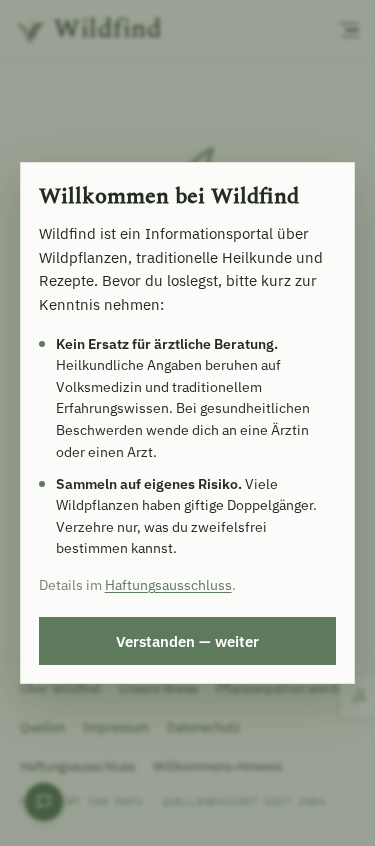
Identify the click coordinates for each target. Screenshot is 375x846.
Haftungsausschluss (168, 585)
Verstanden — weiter (187, 641)
